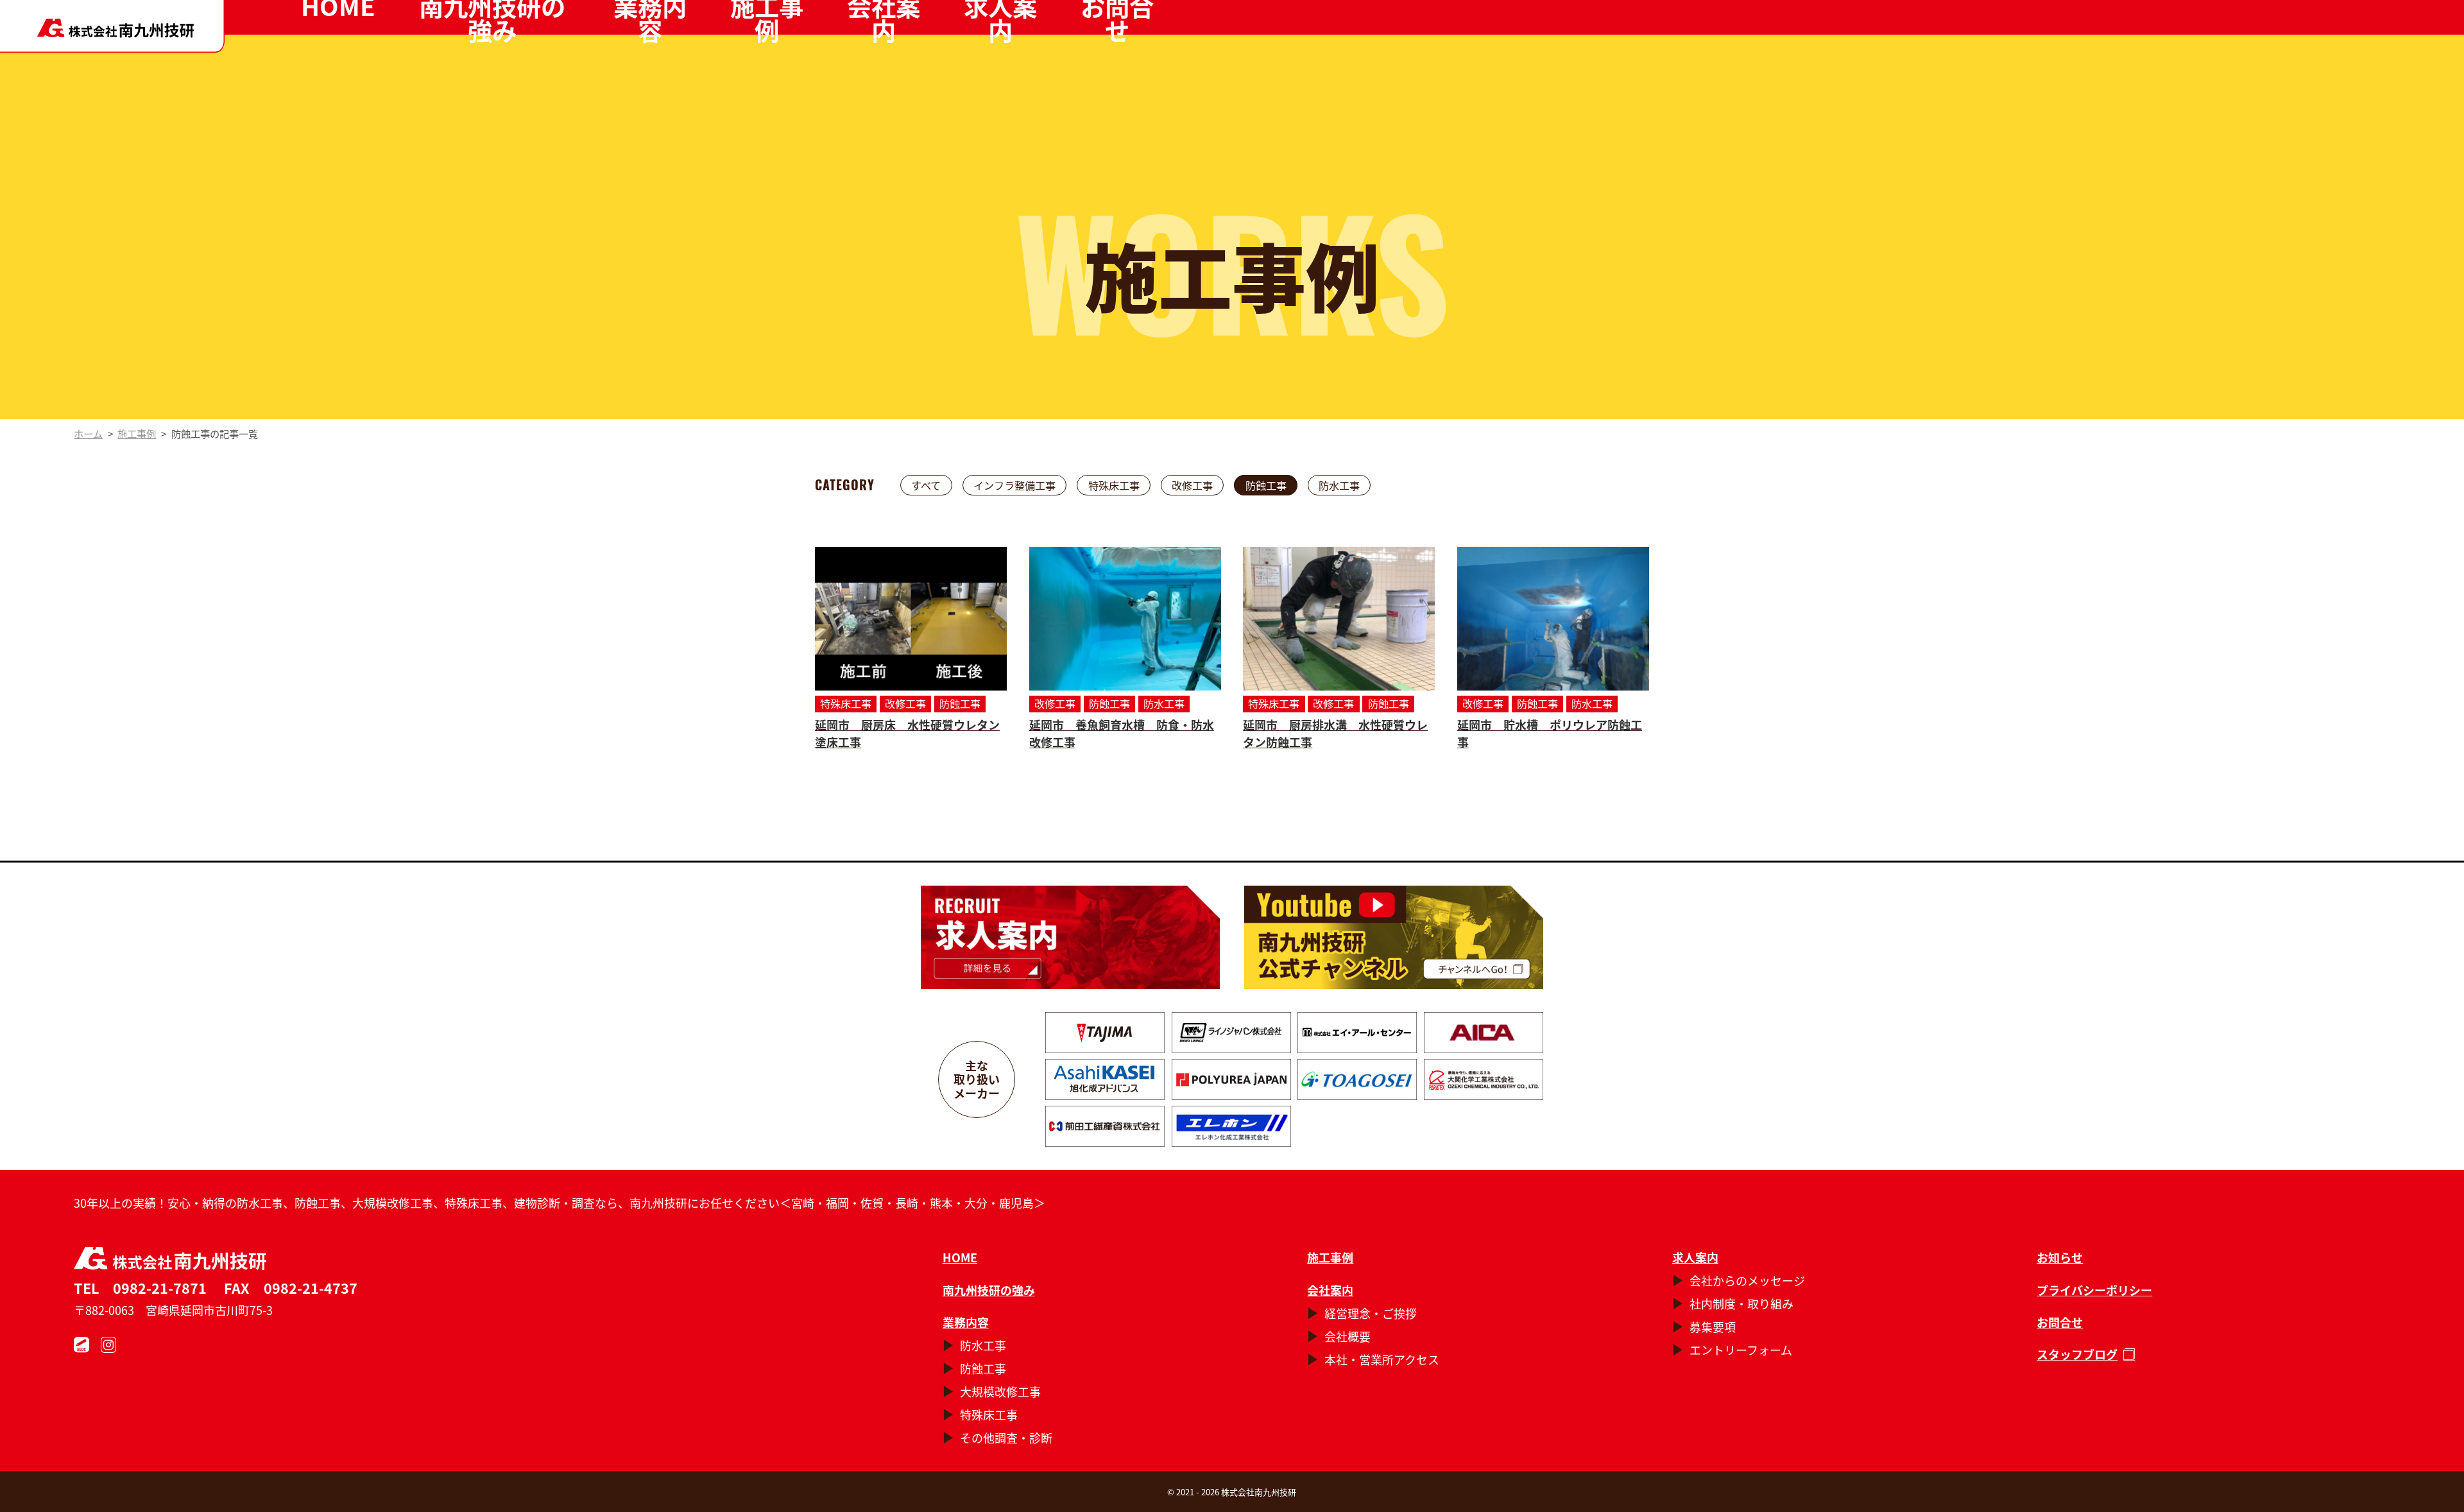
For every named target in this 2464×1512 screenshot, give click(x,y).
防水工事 (1339, 485)
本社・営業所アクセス (1382, 1359)
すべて (926, 485)
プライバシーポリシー (2094, 1290)
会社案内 (1330, 1290)
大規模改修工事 (1000, 1391)
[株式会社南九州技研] (112, 26)
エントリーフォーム (1741, 1350)
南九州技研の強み (989, 1290)
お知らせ (2060, 1257)
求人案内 (1695, 1257)
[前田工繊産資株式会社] (1105, 1126)
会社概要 (1347, 1336)
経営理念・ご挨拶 (1371, 1313)
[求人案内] (1070, 937)
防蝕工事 (1266, 485)
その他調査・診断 (1006, 1438)
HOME (960, 1257)
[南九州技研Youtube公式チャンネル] (1393, 937)
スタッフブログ (2077, 1354)
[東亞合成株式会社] (1357, 1079)
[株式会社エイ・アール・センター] (1357, 1033)
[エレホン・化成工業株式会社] (1231, 1126)
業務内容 (966, 1322)
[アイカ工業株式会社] (1484, 1033)
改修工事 (1192, 485)
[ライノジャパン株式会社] (1231, 1033)
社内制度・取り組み (1741, 1303)
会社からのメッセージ (1747, 1280)
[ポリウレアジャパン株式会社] (1231, 1079)
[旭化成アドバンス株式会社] (1105, 1079)
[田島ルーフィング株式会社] (1105, 1033)
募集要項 (1713, 1327)
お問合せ (2060, 1322)
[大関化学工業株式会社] (1484, 1079)
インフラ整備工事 (1014, 485)
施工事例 (1330, 1257)
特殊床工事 (1114, 485)
